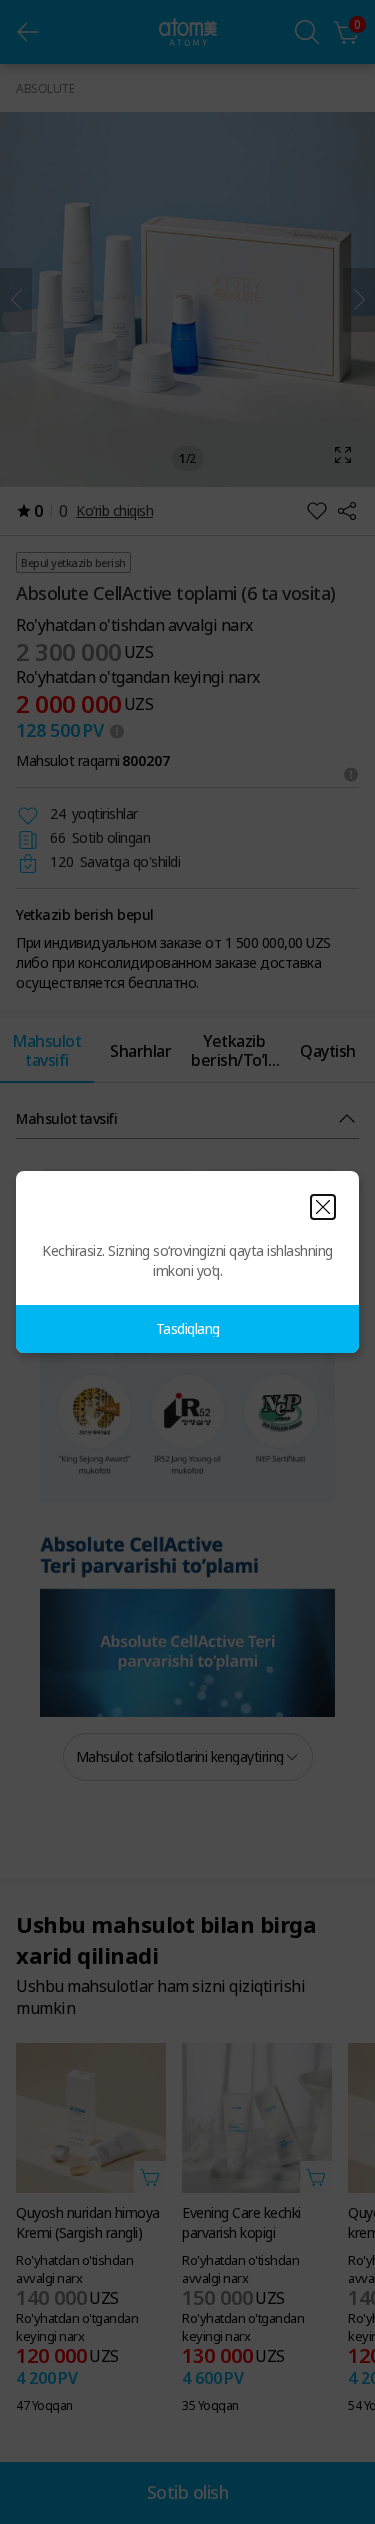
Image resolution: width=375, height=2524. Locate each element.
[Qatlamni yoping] (323, 1207)
